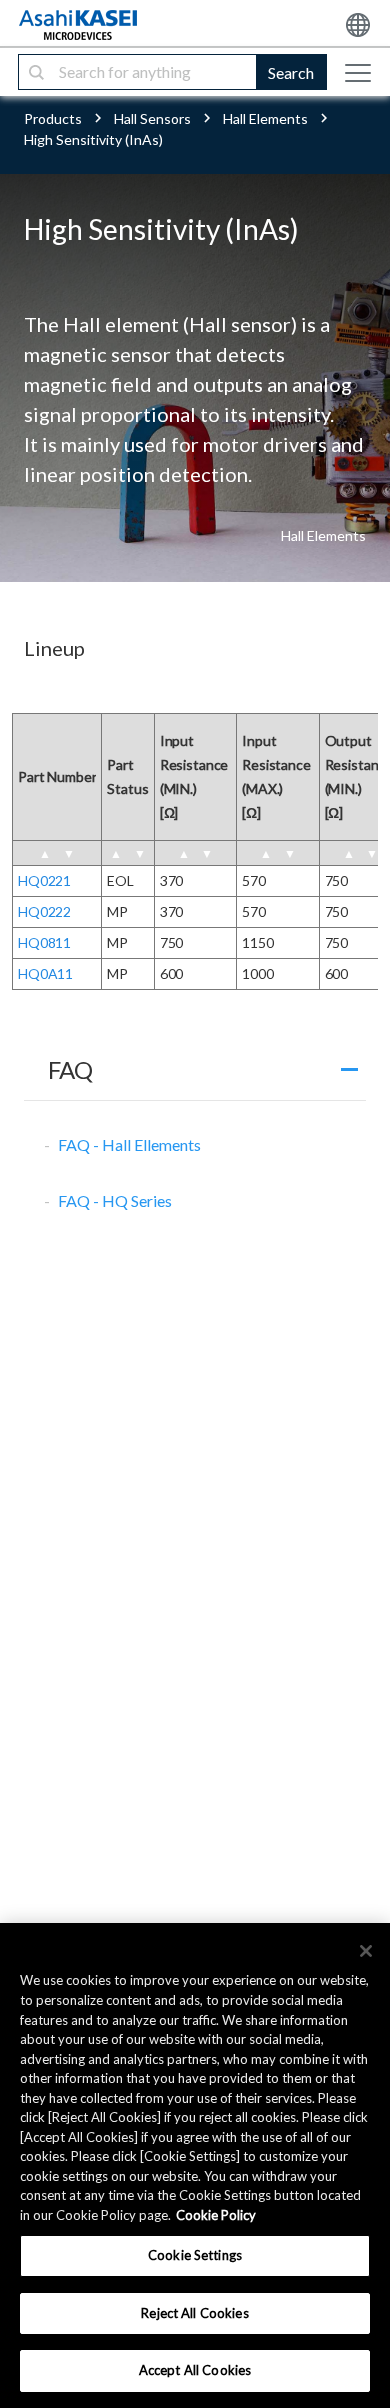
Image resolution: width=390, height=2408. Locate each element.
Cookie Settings (195, 2255)
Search (291, 72)
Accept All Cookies (195, 2370)
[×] (366, 1951)
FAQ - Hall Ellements (129, 1144)
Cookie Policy (216, 2215)
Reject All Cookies (194, 2313)
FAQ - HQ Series (115, 1200)
